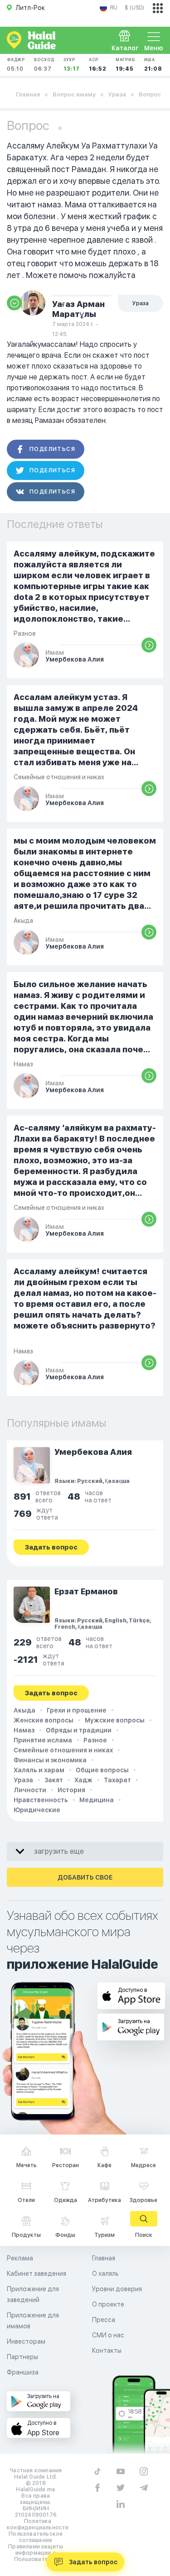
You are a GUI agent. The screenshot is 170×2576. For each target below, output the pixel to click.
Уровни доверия (117, 2289)
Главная (28, 94)
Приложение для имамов (33, 2321)
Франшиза (23, 2372)
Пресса (104, 2320)
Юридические (37, 1810)
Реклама (20, 2258)
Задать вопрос (93, 2562)
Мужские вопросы (115, 1720)
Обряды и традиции (79, 1730)
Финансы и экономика (50, 1760)
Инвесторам (26, 2341)
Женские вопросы (44, 1720)
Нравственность (41, 1800)
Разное (95, 1740)
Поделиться (52, 449)
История (71, 1790)
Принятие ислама (43, 1740)
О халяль (105, 2274)
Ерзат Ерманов (86, 1591)
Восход (44, 65)
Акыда (24, 1710)
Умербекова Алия (93, 1452)
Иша (153, 65)
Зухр (72, 65)
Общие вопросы (102, 1770)
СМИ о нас (108, 2335)
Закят (54, 1780)
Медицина (97, 1800)
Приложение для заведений (33, 2294)
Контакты (107, 2351)
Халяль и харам (39, 1770)
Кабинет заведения (36, 2274)
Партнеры (22, 2357)
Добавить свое (85, 1877)
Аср (98, 65)
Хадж (83, 1780)
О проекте (108, 2304)
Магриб (125, 65)
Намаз (24, 1730)
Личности (30, 1790)
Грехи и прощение (77, 1710)
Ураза (117, 94)
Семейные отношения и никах (63, 1750)
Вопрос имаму (74, 94)
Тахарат (117, 1780)
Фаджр (16, 65)
